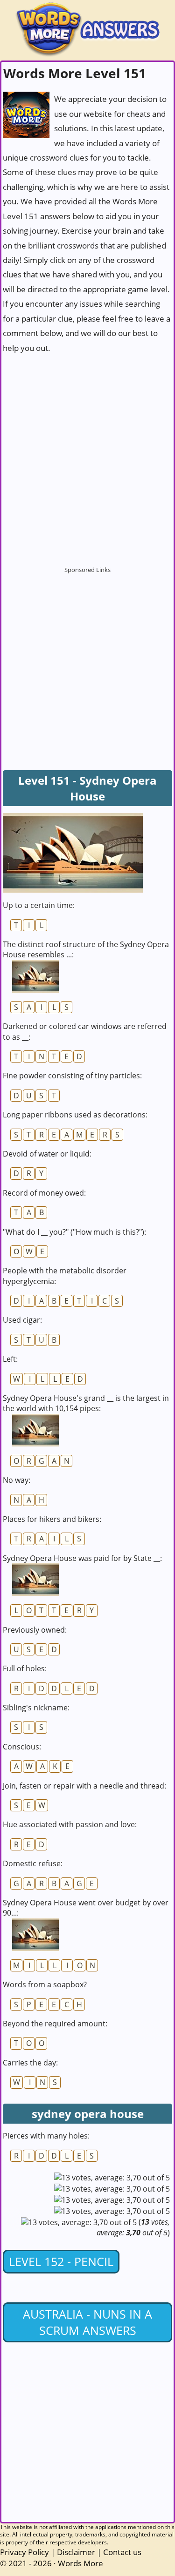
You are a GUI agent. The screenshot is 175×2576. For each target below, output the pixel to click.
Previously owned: (35, 1630)
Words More (80, 2563)
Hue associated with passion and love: (70, 1824)
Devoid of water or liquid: (47, 1154)
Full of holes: (25, 1668)
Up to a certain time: (39, 905)
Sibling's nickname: (36, 1708)
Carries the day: (30, 2063)
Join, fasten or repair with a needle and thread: (84, 1786)
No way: (17, 1480)
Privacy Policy (24, 2552)
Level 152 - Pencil (61, 2261)
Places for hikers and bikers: (52, 1519)
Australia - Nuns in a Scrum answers (87, 2322)
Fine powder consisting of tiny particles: (72, 1076)
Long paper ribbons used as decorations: (75, 1115)
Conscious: (22, 1747)
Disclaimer (76, 2552)
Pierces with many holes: (46, 2136)
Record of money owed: (44, 1193)
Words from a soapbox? (45, 1984)
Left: (10, 1359)
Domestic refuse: (33, 1863)
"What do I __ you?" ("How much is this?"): (74, 1232)
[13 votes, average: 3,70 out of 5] (112, 2178)
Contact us (122, 2552)
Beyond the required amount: (55, 2024)
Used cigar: (22, 1320)
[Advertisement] (87, 455)
